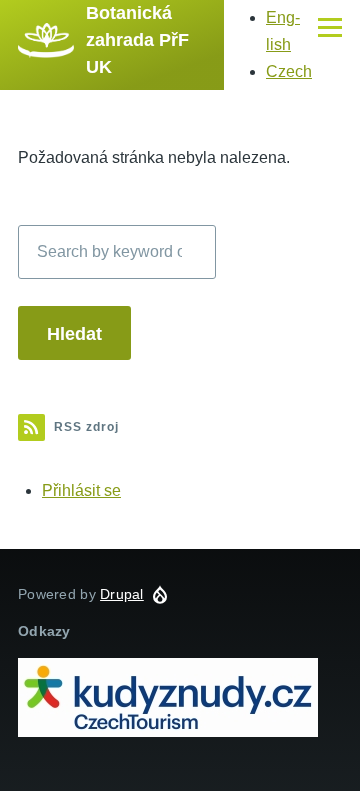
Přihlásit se (81, 490)
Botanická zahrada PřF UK (137, 40)
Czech (289, 71)
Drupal (122, 594)
